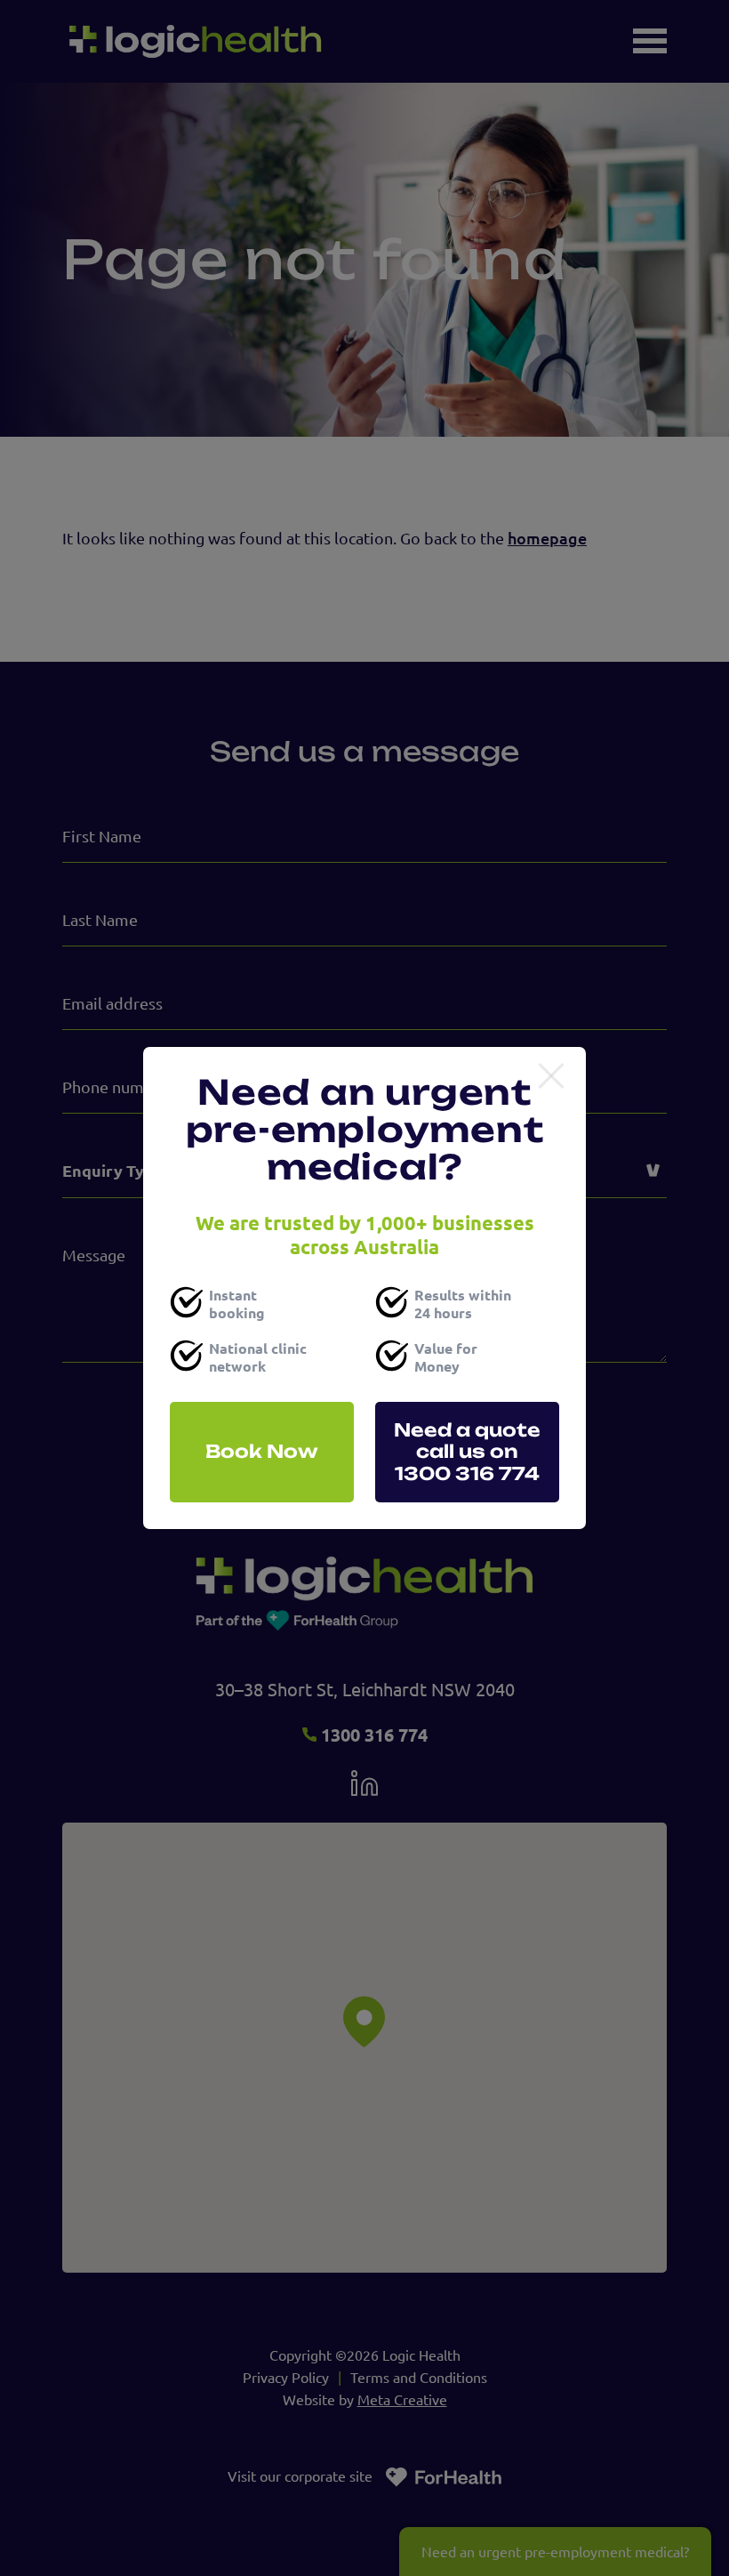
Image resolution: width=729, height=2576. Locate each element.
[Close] (551, 1077)
